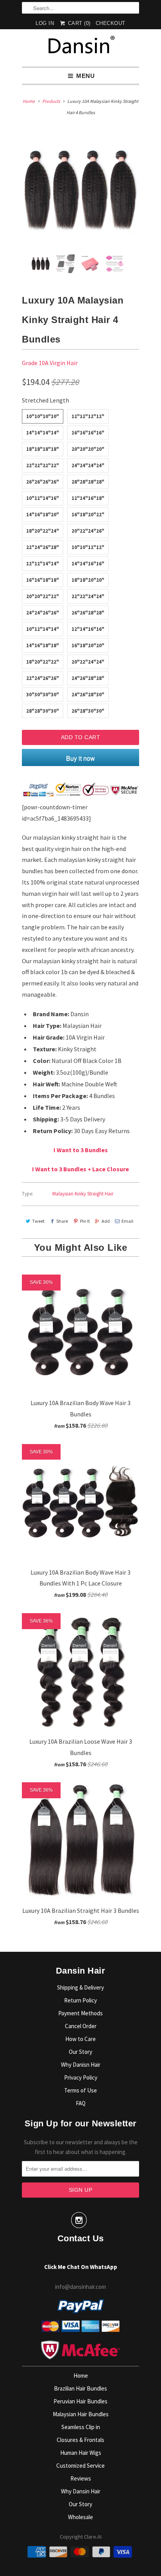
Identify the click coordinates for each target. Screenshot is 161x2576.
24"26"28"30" (88, 695)
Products (51, 101)
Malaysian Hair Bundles (81, 2414)
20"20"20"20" (88, 449)
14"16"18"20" (43, 515)
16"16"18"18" (43, 580)
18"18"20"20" (88, 580)
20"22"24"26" (88, 531)
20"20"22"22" (43, 596)
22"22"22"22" (43, 465)
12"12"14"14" (43, 564)
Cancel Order (81, 2026)
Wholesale (80, 2517)
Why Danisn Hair (81, 2065)
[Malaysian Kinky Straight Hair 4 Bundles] (80, 190)
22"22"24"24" (88, 596)
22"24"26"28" (43, 547)
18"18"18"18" (43, 449)
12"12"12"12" (88, 416)
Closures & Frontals (80, 2440)
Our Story (80, 2052)
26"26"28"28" (88, 613)
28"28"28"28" (88, 482)
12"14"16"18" (88, 498)
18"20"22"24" (43, 531)
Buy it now (80, 758)
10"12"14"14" (43, 629)
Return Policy (80, 2000)
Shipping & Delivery (80, 1987)
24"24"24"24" (88, 465)
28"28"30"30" (43, 711)
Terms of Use (80, 2090)
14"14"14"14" (43, 433)
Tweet (38, 1221)
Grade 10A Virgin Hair (50, 363)
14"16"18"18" (43, 645)
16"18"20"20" (88, 645)
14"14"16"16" (88, 564)
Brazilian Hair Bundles (80, 2388)
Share (62, 1221)
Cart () (78, 23)
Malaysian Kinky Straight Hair (83, 1194)
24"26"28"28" (88, 678)
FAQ (81, 2103)
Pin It (85, 1221)
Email (127, 1221)
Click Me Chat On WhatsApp (81, 2267)
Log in (45, 23)
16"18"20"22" (88, 515)
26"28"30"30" (88, 711)
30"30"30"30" (43, 695)
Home (81, 2376)
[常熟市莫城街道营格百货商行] (80, 48)
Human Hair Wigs (81, 2453)
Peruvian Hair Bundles (80, 2401)
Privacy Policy (81, 2077)
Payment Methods (80, 2013)
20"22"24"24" (88, 662)
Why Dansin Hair (81, 2491)
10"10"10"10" (43, 416)
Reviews (81, 2478)
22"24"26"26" (43, 678)
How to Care (80, 2039)
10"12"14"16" (43, 498)
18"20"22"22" (43, 662)
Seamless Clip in (81, 2427)
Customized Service (80, 2466)
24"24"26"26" (43, 613)
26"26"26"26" (43, 482)
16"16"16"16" (88, 433)
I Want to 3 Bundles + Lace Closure (80, 1169)
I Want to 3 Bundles (81, 1150)
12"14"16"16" (88, 629)
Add (106, 1221)
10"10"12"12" (88, 547)
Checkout (111, 23)
